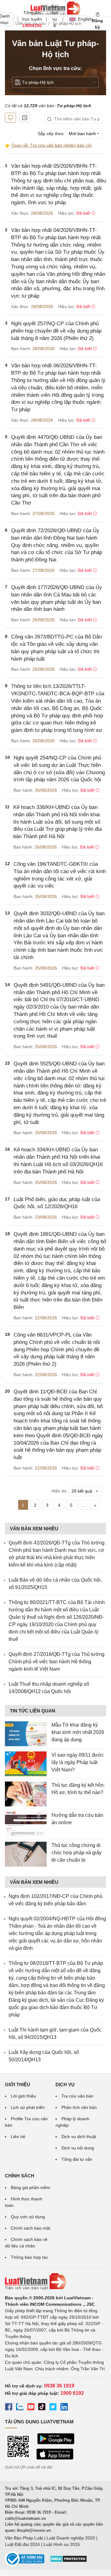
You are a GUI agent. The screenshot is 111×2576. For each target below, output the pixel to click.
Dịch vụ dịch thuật (79, 2137)
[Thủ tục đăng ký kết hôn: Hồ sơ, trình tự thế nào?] (26, 1794)
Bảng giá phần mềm (31, 2188)
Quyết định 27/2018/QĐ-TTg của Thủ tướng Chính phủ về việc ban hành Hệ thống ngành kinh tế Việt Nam (57, 1662)
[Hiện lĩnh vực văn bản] (25, 118)
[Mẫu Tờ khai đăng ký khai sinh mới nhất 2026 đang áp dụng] (26, 1734)
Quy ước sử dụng (28, 2217)
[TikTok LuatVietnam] (42, 2408)
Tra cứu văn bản (77, 2096)
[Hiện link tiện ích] (10, 118)
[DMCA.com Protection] (68, 2561)
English (83, 19)
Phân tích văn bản (79, 2107)
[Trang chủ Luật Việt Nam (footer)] (55, 2281)
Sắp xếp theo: (51, 134)
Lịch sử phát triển (28, 2107)
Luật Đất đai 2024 (22, 2544)
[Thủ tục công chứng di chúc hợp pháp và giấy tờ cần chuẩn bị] (26, 1854)
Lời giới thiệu (23, 2096)
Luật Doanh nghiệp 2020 (71, 2538)
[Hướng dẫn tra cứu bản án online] (26, 1824)
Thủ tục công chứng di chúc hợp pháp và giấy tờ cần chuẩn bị (76, 1853)
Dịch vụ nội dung (78, 2148)
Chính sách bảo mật (31, 2228)
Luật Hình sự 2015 (62, 2544)
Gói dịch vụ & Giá (55, 19)
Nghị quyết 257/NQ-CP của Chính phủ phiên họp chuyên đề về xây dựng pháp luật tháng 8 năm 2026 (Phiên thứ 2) (56, 331)
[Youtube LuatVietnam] (31, 2408)
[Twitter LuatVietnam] (53, 2408)
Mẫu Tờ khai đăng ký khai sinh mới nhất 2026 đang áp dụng (78, 1732)
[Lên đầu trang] (3, 2572)
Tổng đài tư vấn (77, 2159)
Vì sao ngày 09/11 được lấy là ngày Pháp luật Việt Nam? (78, 1762)
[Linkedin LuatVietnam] (64, 2408)
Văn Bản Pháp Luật (24, 2538)
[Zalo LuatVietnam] (20, 2408)
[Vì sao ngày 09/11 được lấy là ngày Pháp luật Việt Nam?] (26, 1764)
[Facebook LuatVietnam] (9, 2408)
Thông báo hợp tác (29, 2257)
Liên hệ (18, 2137)
